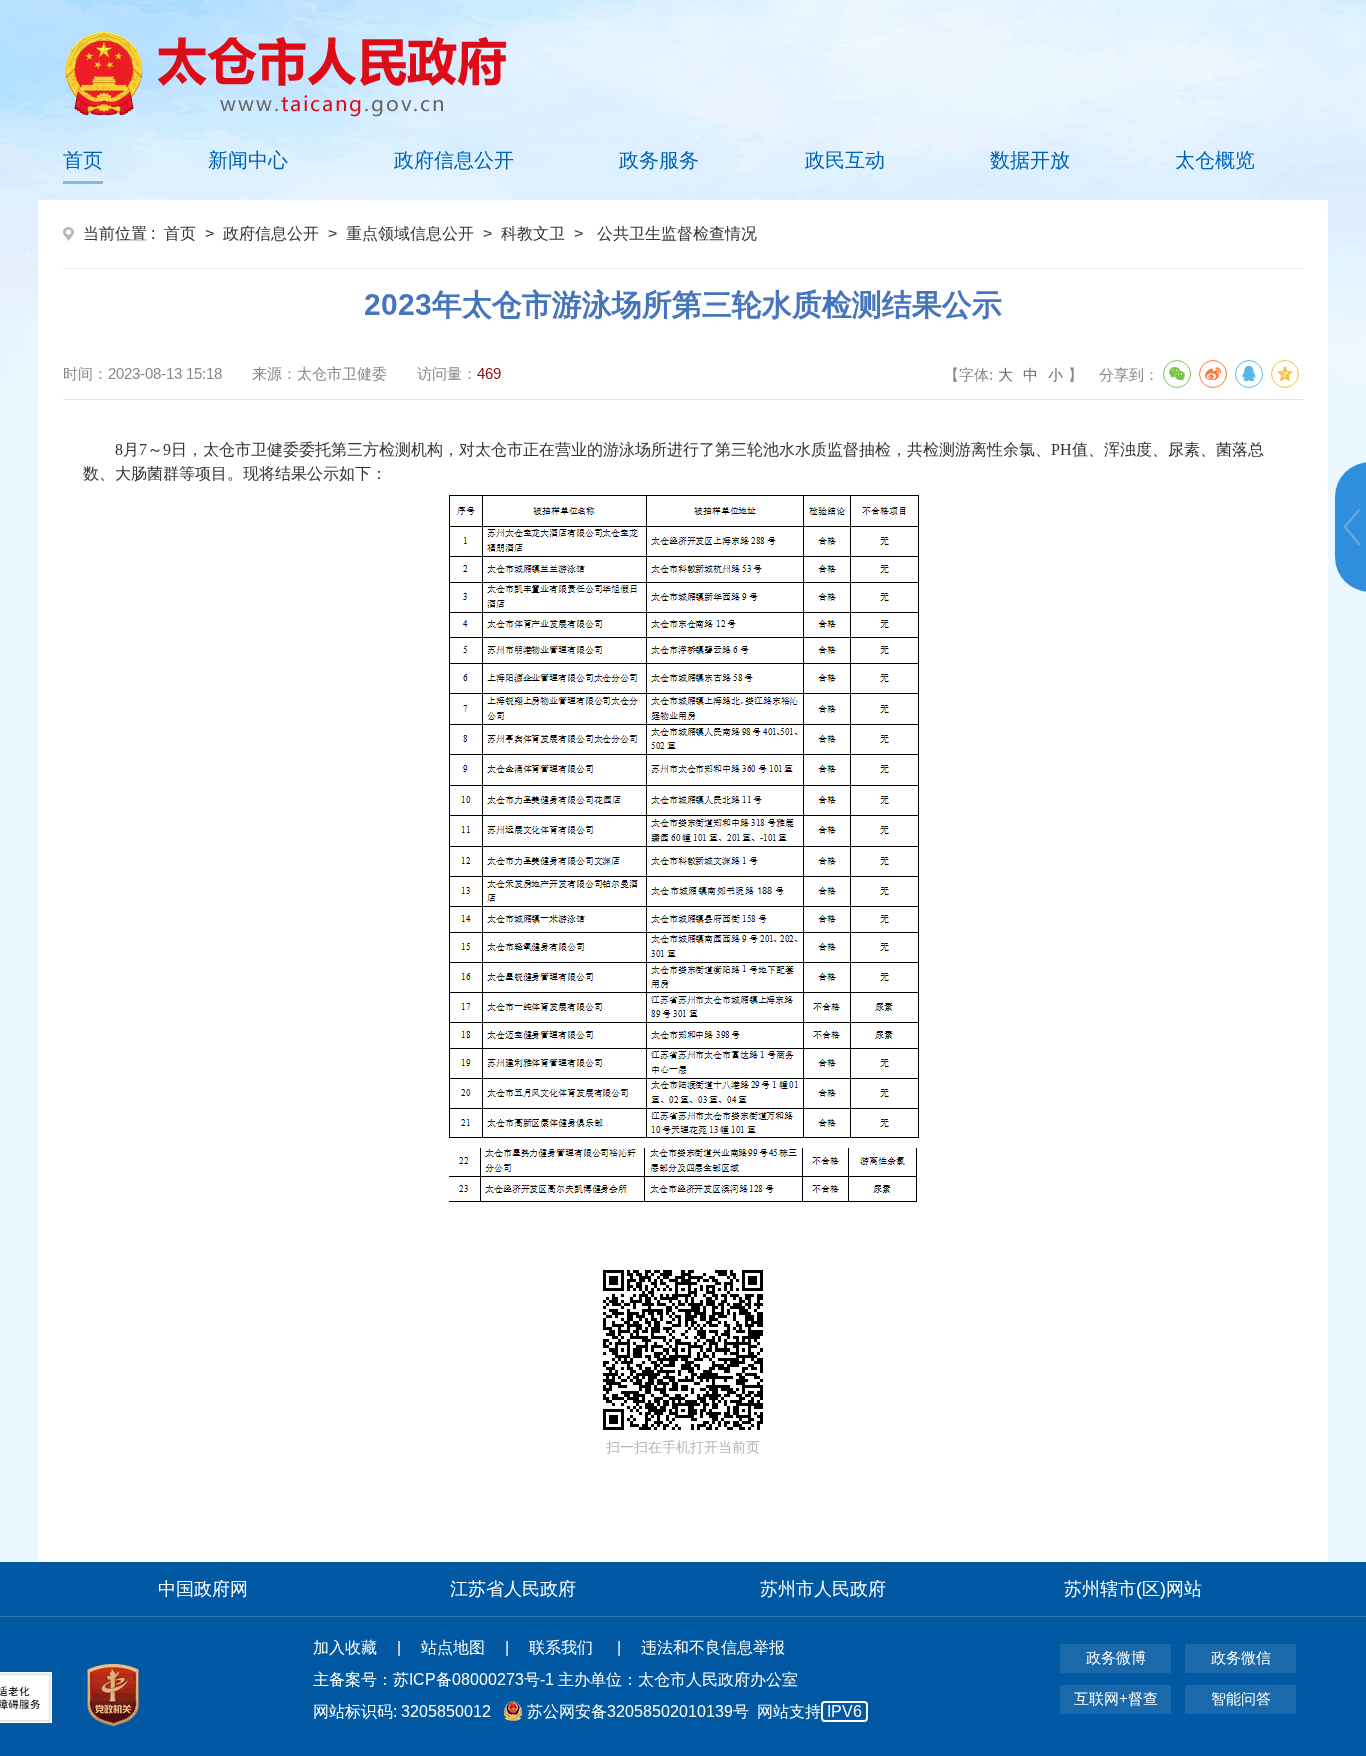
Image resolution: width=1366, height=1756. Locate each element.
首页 (83, 160)
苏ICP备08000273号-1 (473, 1679)
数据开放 (1030, 160)
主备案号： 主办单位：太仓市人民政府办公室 (555, 1679)
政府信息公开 (454, 160)
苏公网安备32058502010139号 (638, 1711)
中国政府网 (203, 1589)
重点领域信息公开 (410, 233)
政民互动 (845, 160)
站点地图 (453, 1647)
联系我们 (563, 1647)
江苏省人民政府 (513, 1589)
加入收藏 (345, 1647)
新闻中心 (248, 160)
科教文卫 (533, 233)
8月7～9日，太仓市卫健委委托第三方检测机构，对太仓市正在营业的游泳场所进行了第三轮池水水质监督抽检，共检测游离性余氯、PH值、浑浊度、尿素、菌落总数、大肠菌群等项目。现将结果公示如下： (673, 461)
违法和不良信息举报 (713, 1647)
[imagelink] (285, 73)
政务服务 (659, 160)
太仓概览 (1215, 160)
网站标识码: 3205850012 (587, 1711)
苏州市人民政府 (823, 1589)
